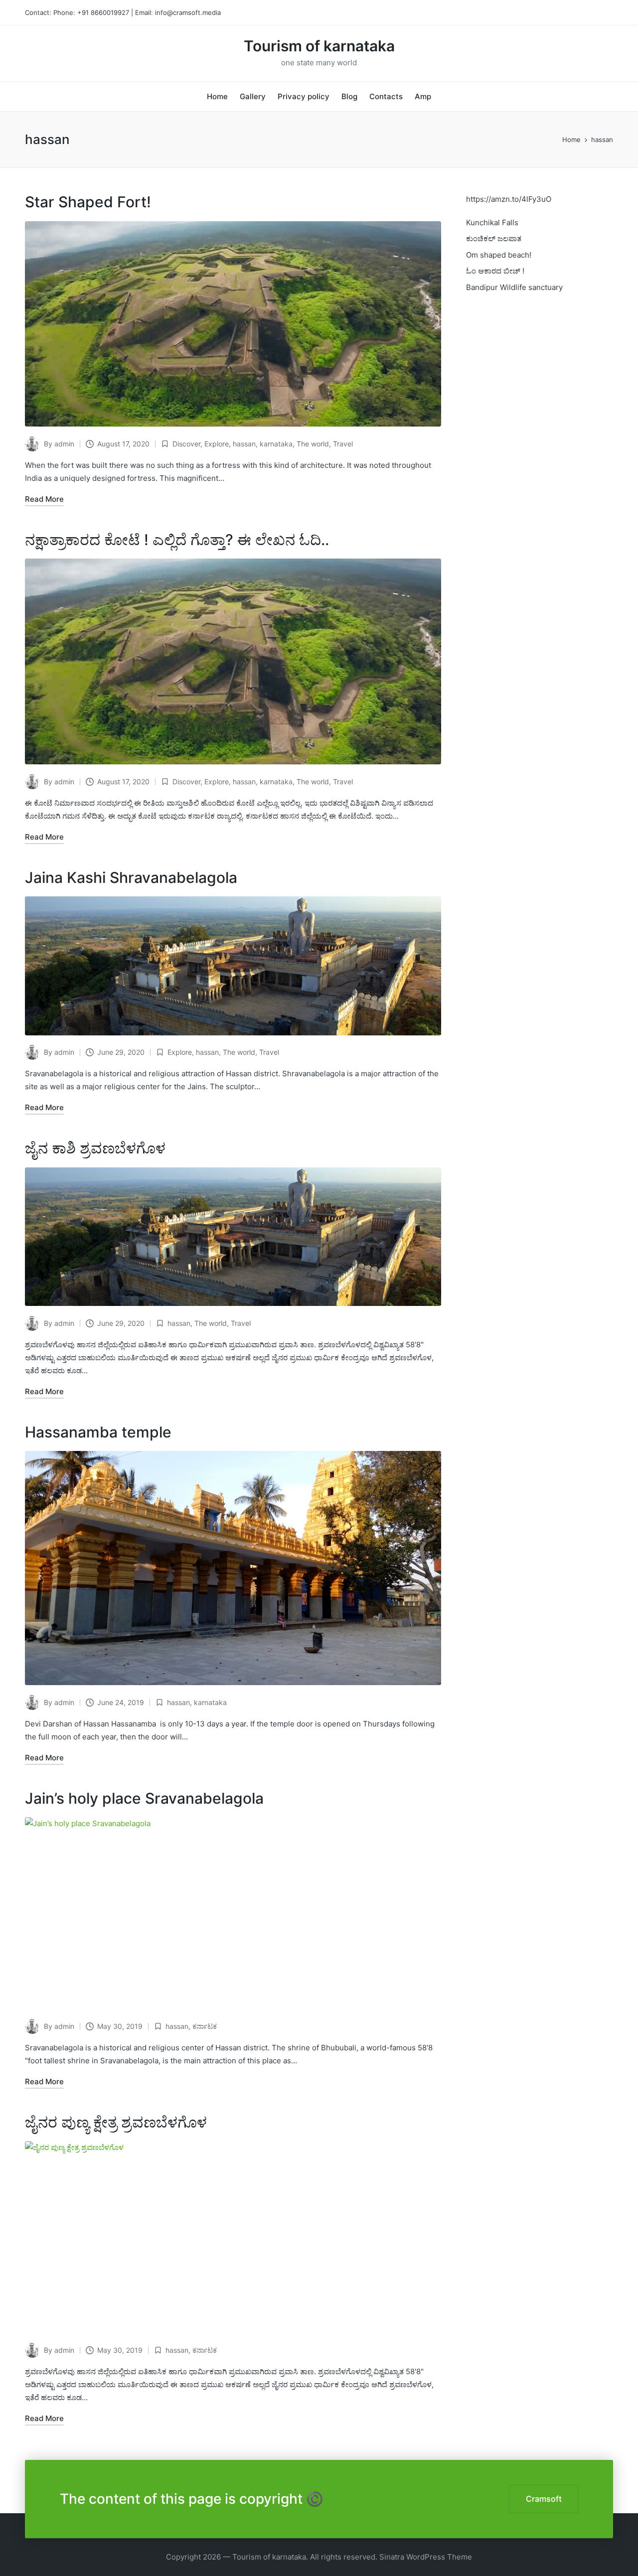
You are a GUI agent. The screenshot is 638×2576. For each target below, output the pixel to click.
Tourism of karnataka (319, 46)
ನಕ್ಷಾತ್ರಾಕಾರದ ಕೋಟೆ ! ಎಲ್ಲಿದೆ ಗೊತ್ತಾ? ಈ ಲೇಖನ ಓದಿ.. (177, 540)
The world (313, 444)
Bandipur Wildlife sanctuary (514, 287)
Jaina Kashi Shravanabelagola (131, 877)
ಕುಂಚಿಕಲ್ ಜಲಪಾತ (494, 238)
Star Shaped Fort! (88, 202)
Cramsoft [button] (544, 2499)
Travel (343, 444)
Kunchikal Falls (492, 222)
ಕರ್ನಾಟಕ (205, 2026)
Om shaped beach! (499, 255)
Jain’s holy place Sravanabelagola (144, 1798)
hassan (244, 444)
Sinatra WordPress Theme (426, 2557)
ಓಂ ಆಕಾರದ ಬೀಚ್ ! (495, 271)
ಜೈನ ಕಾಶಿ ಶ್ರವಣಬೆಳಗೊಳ (95, 1148)
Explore (217, 444)
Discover (186, 444)
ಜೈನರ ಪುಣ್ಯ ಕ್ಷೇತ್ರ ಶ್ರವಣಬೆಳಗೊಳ (116, 2122)
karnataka (276, 444)
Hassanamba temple (98, 1432)
